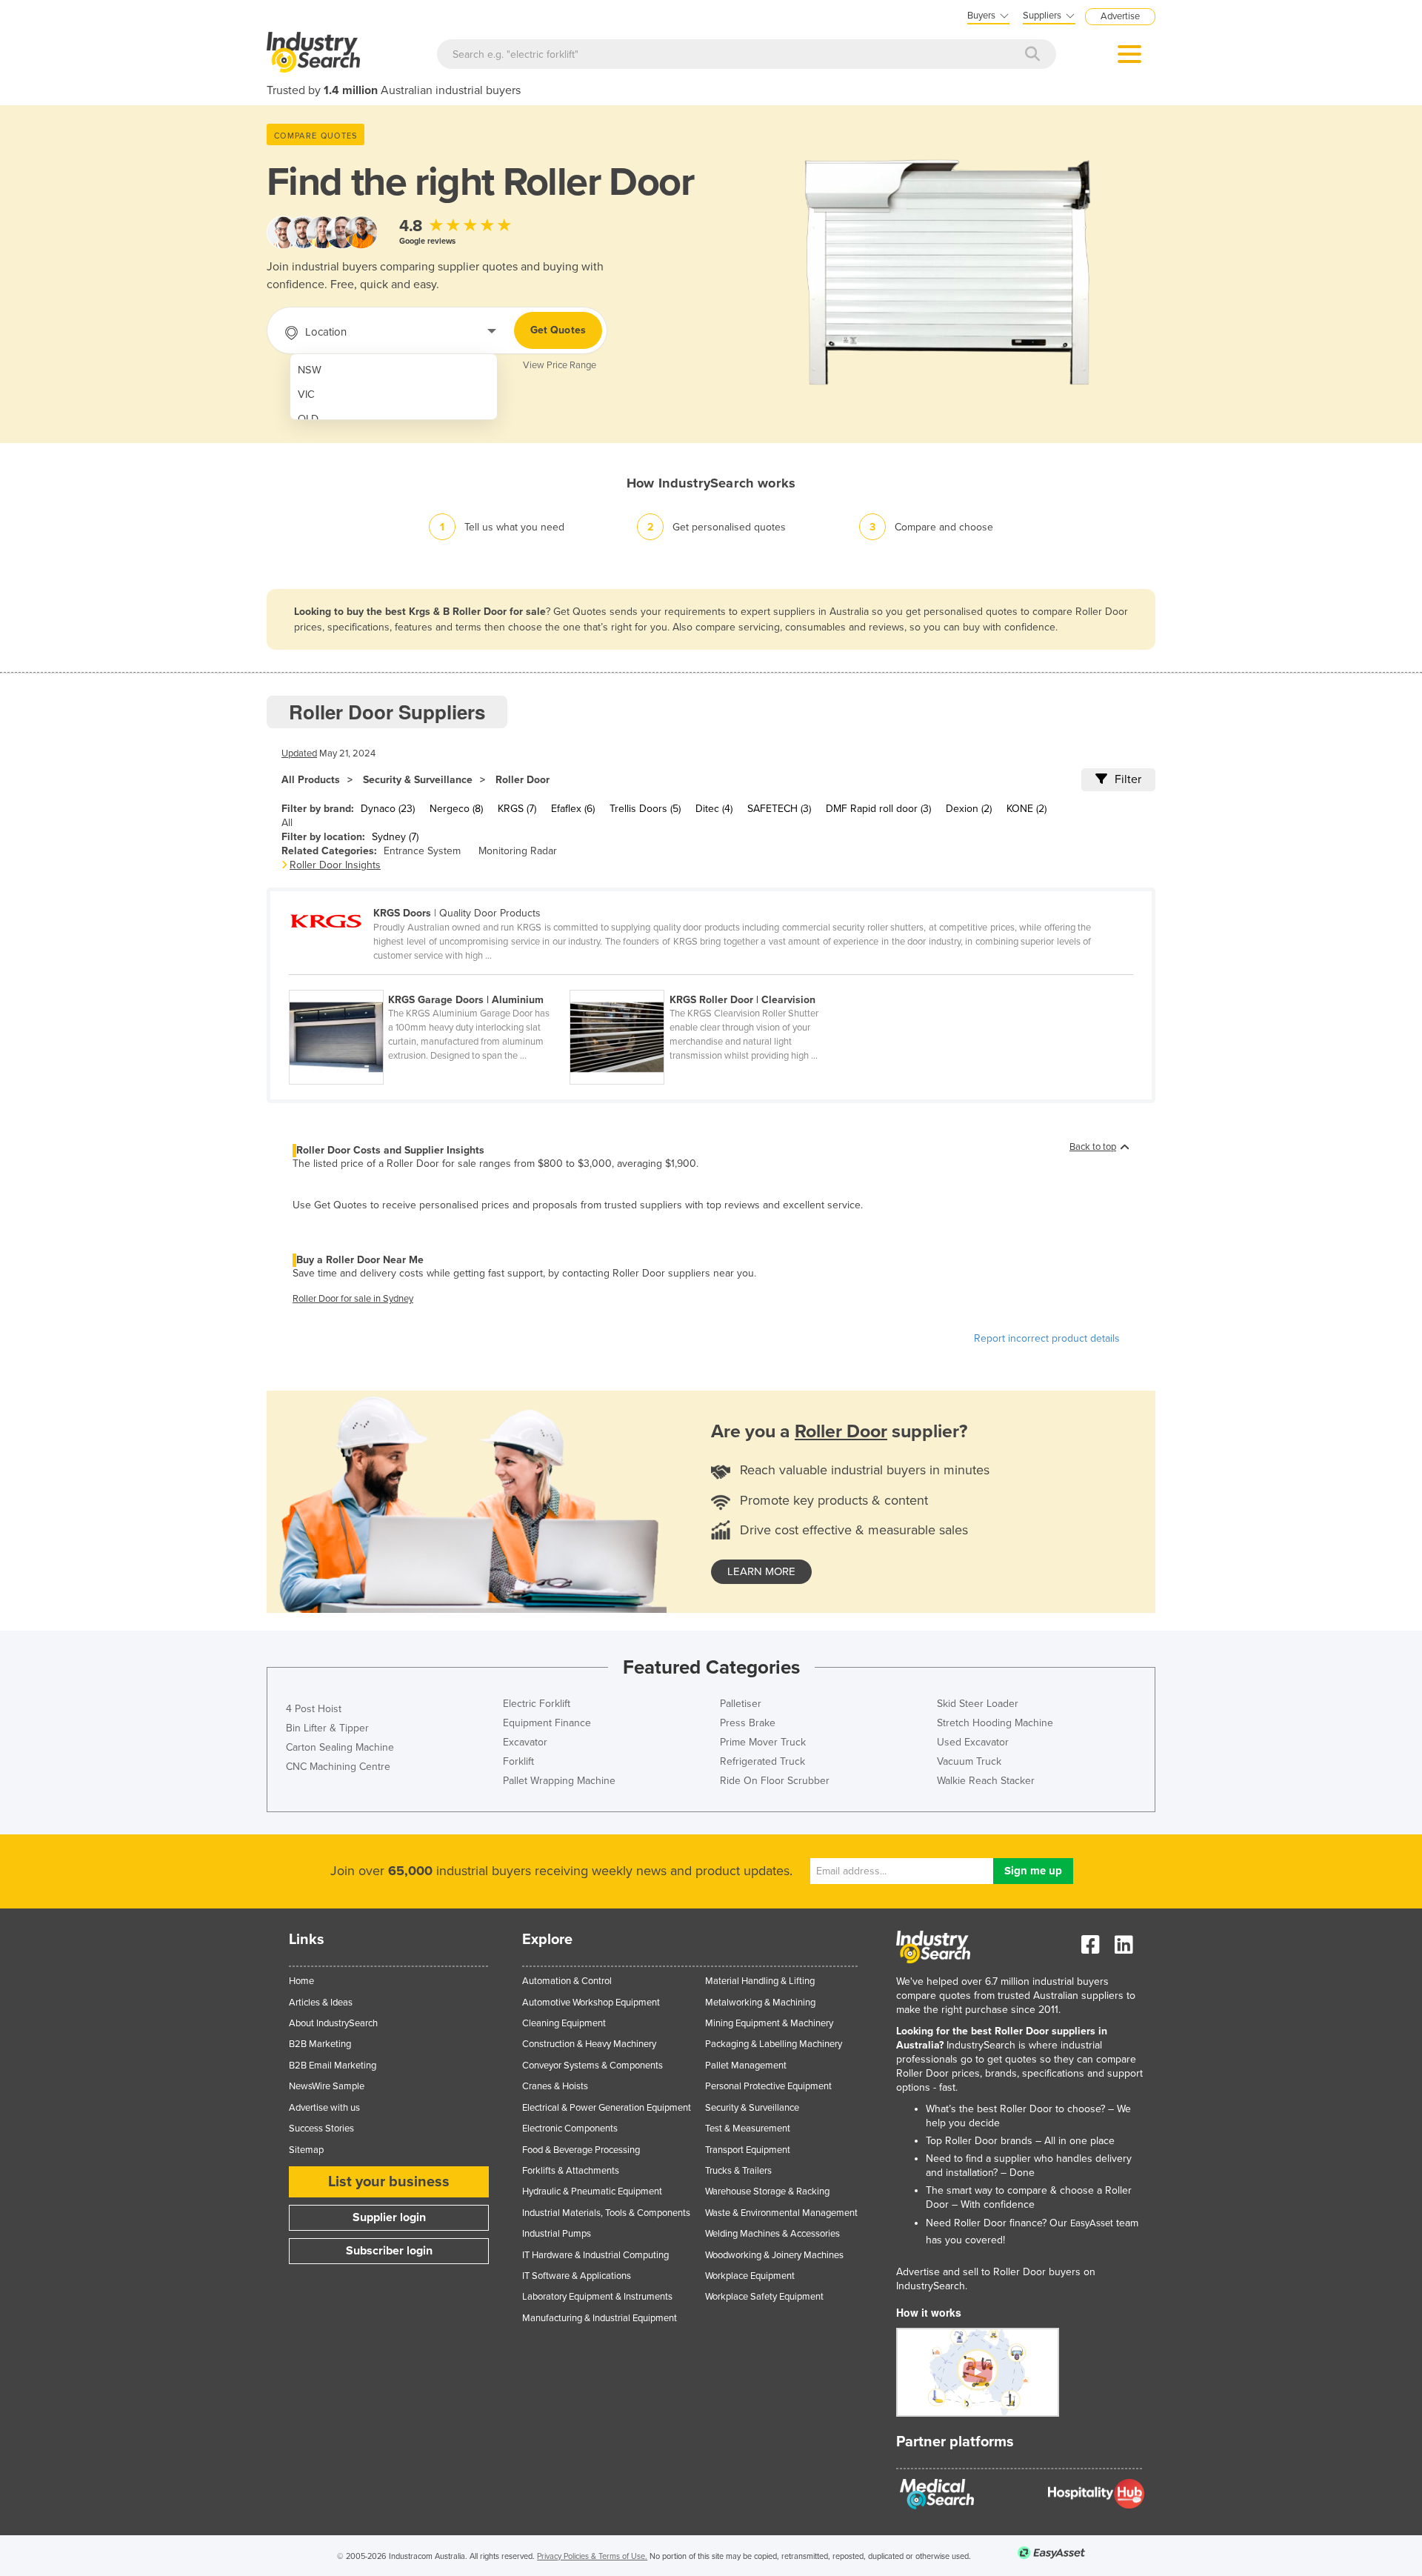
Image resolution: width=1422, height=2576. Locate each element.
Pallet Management (746, 2066)
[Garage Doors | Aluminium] (429, 982)
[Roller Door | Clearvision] (709, 982)
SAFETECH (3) (779, 809)
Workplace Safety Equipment (764, 2297)
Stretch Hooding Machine (995, 1723)
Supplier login (389, 2217)
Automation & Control (567, 1981)
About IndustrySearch (333, 2023)
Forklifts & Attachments (571, 2171)
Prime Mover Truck (763, 1742)
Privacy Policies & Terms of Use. (592, 2556)
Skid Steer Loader (978, 1704)
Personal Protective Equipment (768, 2086)
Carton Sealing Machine (340, 1747)
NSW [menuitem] (310, 370)
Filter (1128, 779)
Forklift (518, 1761)
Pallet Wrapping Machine (559, 1781)
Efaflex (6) (573, 809)
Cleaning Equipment (564, 2023)
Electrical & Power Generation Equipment (607, 2108)
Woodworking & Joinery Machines (774, 2255)
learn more (761, 1571)
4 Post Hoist (314, 1709)
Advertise (1120, 16)
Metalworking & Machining (760, 2003)
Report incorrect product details (1047, 1338)
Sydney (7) (395, 837)
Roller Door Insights (335, 865)
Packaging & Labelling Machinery (774, 2044)
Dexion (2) (969, 809)
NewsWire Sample (327, 2086)
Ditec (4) (714, 809)
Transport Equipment (748, 2150)
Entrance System (422, 851)
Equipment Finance (547, 1723)
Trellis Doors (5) (645, 809)
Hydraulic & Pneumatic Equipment (592, 2191)
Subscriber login (389, 2251)
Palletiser (741, 1704)
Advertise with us (324, 2108)
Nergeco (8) (456, 809)
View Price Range (560, 365)
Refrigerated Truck (762, 1761)
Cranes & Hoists (555, 2086)
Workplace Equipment (750, 2276)
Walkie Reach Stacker (986, 1781)
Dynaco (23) (388, 809)
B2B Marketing (320, 2044)
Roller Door (523, 780)
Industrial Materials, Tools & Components (606, 2213)
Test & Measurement (748, 2129)
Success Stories (321, 2129)
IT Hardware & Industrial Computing (595, 2255)
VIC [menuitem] (306, 395)
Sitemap (306, 2150)
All (287, 823)
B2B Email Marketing (333, 2066)
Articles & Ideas (321, 2003)
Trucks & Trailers (738, 2171)
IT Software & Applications (577, 2276)
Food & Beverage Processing (581, 2150)
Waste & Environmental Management (781, 2213)
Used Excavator (973, 1742)
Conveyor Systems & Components (592, 2066)
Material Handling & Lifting (760, 1981)
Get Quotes (558, 330)
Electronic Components (570, 2129)
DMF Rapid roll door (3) (878, 809)
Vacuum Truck (969, 1761)
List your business (389, 2182)
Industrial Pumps (557, 2234)
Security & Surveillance (418, 780)
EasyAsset (1092, 2223)
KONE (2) (1027, 809)
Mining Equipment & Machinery (769, 2023)
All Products (311, 780)
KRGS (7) (517, 809)
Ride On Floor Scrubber (775, 1781)
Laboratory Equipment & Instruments (597, 2297)
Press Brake (748, 1723)
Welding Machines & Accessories (772, 2234)
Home (301, 1981)
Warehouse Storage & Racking (767, 2191)
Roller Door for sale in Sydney (353, 1299)
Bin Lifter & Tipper (327, 1728)
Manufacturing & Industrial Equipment (600, 2318)
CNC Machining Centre (338, 1767)
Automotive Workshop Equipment (591, 2003)
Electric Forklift (537, 1704)
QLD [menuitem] (308, 419)
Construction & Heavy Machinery (589, 2044)
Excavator (525, 1742)
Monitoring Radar (518, 851)
